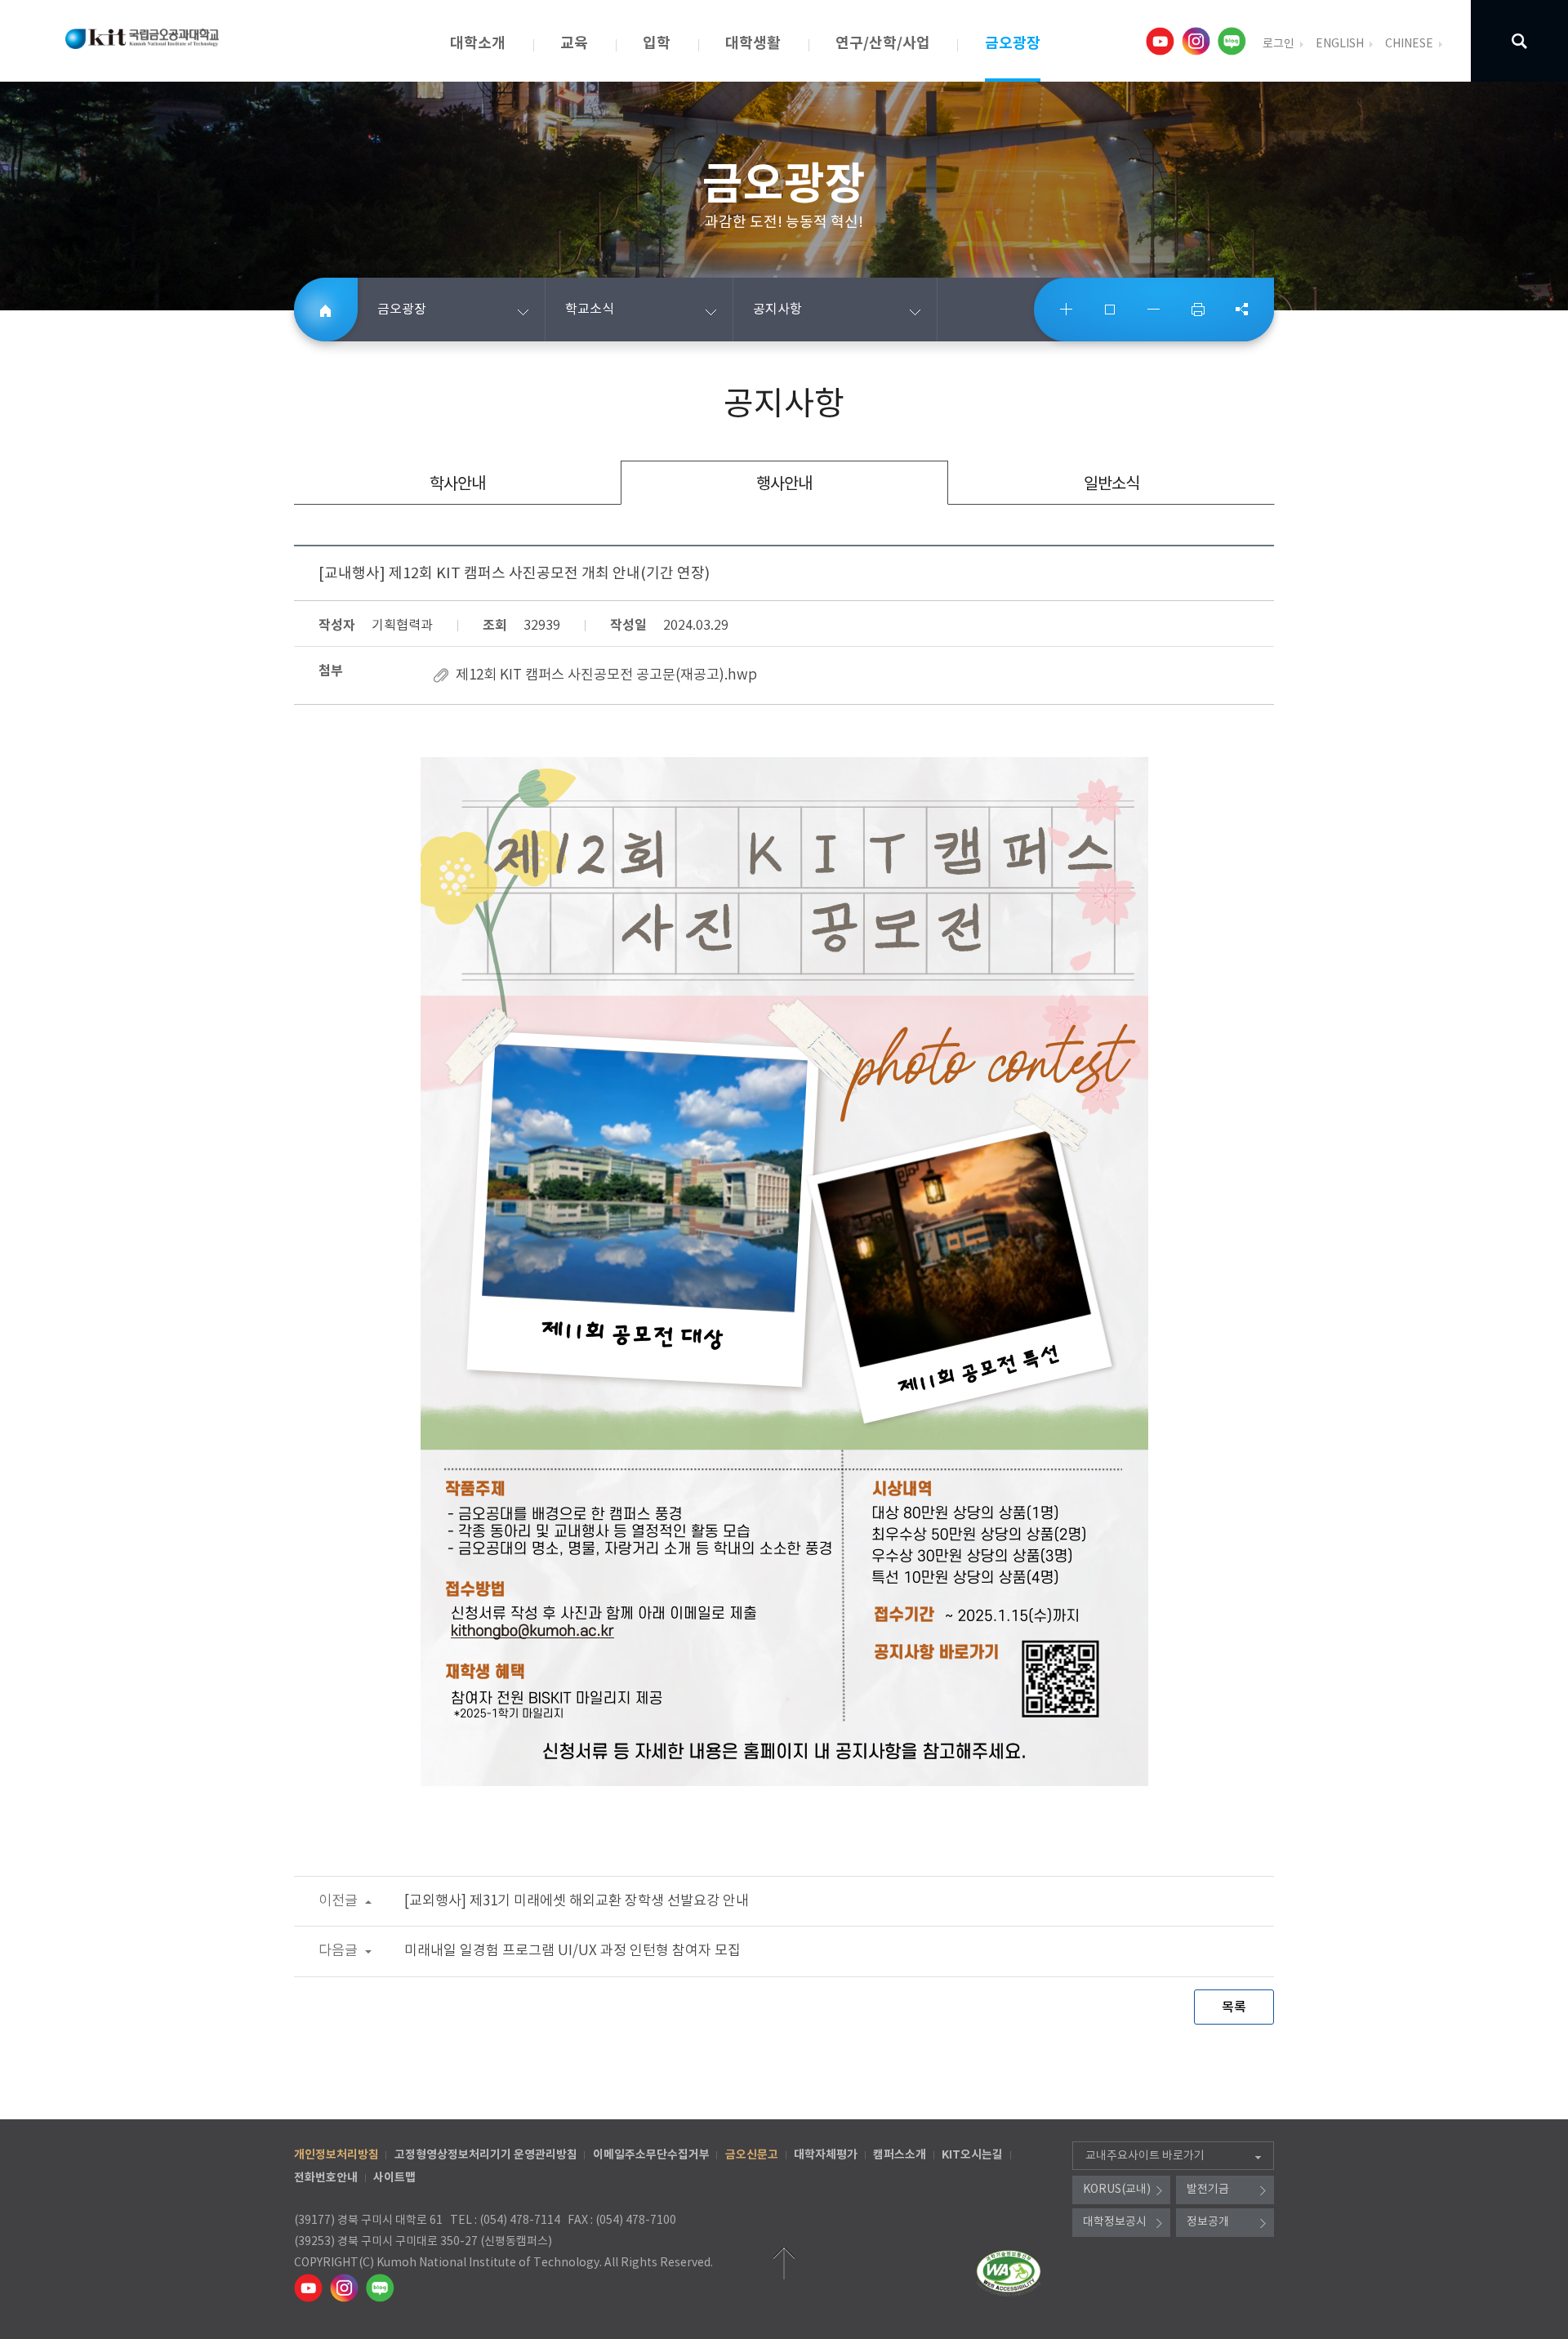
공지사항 (777, 310)
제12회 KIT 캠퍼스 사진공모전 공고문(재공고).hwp (606, 675)
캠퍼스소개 (900, 2155)
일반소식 (1111, 485)
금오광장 (402, 310)
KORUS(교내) (1117, 2190)
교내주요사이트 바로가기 (1145, 2156)
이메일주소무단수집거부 (651, 2155)
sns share (1241, 310)
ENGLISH (1340, 44)
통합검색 (1519, 41)
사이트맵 (394, 2178)
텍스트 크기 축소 (1154, 310)
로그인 (1278, 44)
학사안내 (457, 485)
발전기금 (1208, 2190)
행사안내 (784, 485)
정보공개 (1208, 2222)
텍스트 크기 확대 (1067, 310)
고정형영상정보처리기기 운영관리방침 (486, 2155)
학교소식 (590, 310)
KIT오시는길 (972, 2155)
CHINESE (1409, 44)
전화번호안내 (326, 2178)
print (1198, 310)
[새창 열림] (1162, 41)
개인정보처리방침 (336, 2155)
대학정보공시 (1115, 2222)
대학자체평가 (826, 2155)
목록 (1234, 2007)
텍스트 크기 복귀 (1111, 310)
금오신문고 (752, 2155)
